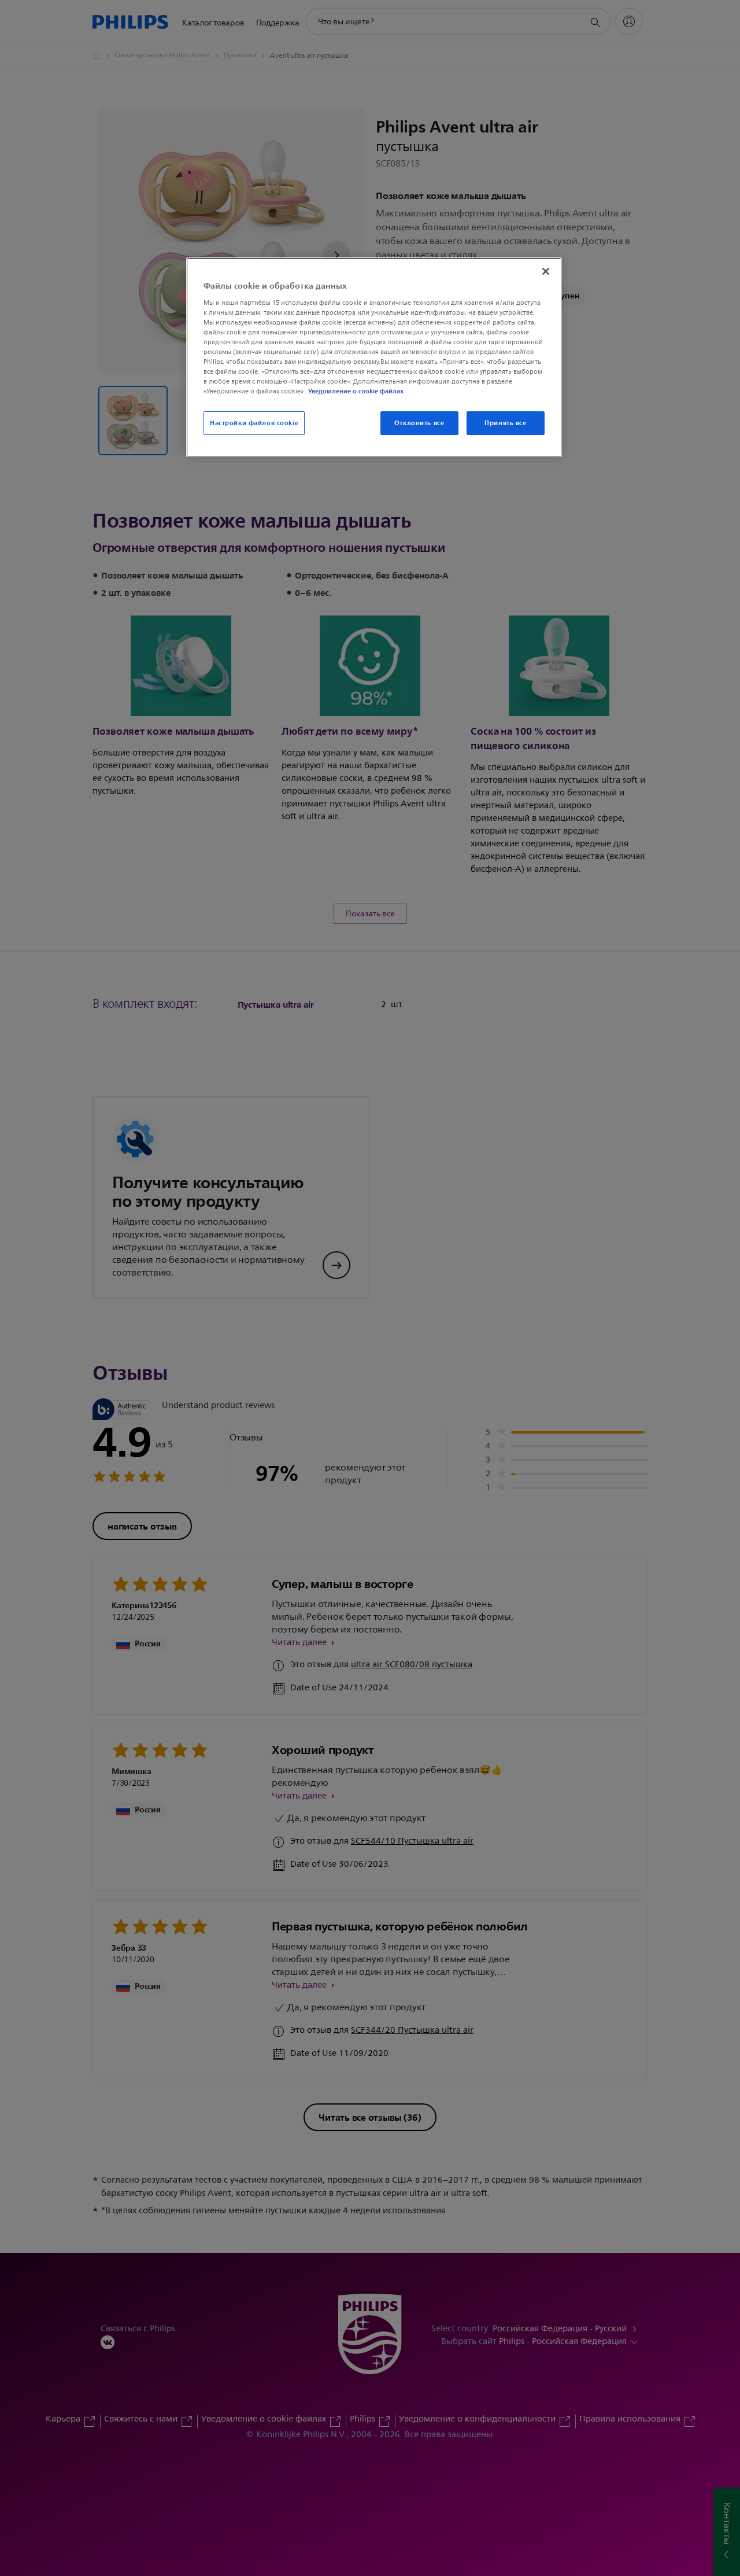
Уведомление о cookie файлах (356, 391)
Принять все (505, 423)
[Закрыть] (546, 271)
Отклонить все (419, 423)
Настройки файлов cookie (254, 423)
